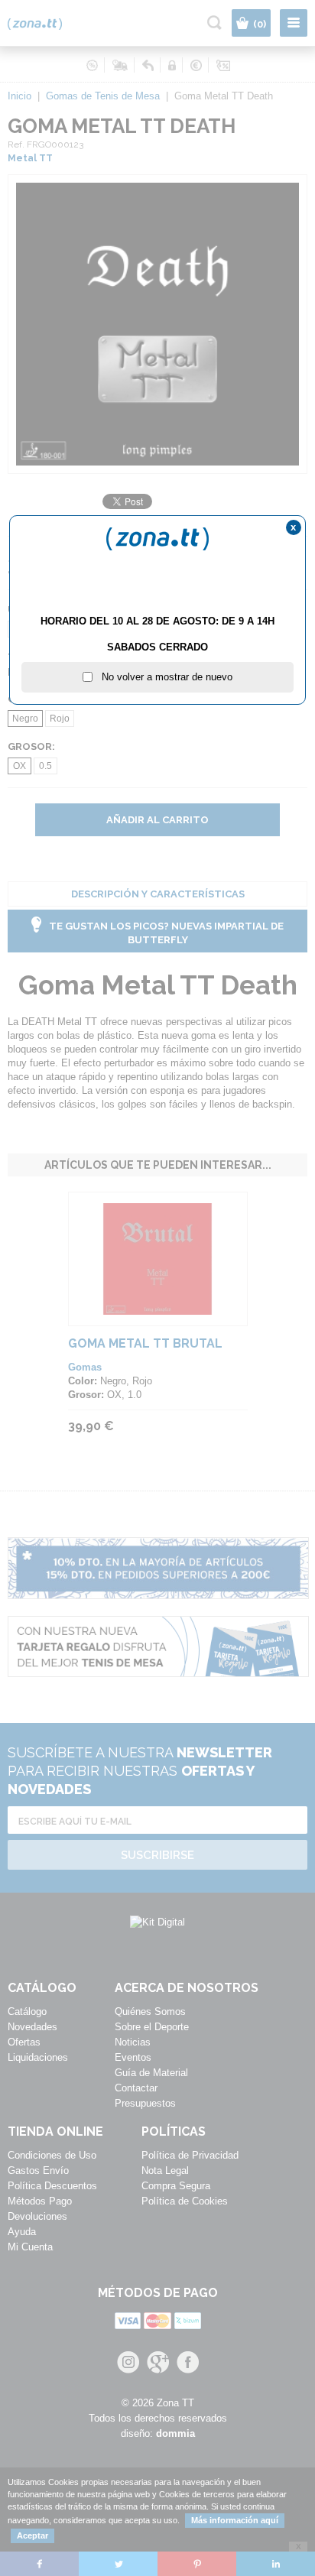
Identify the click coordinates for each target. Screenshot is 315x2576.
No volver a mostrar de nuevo (162, 677)
